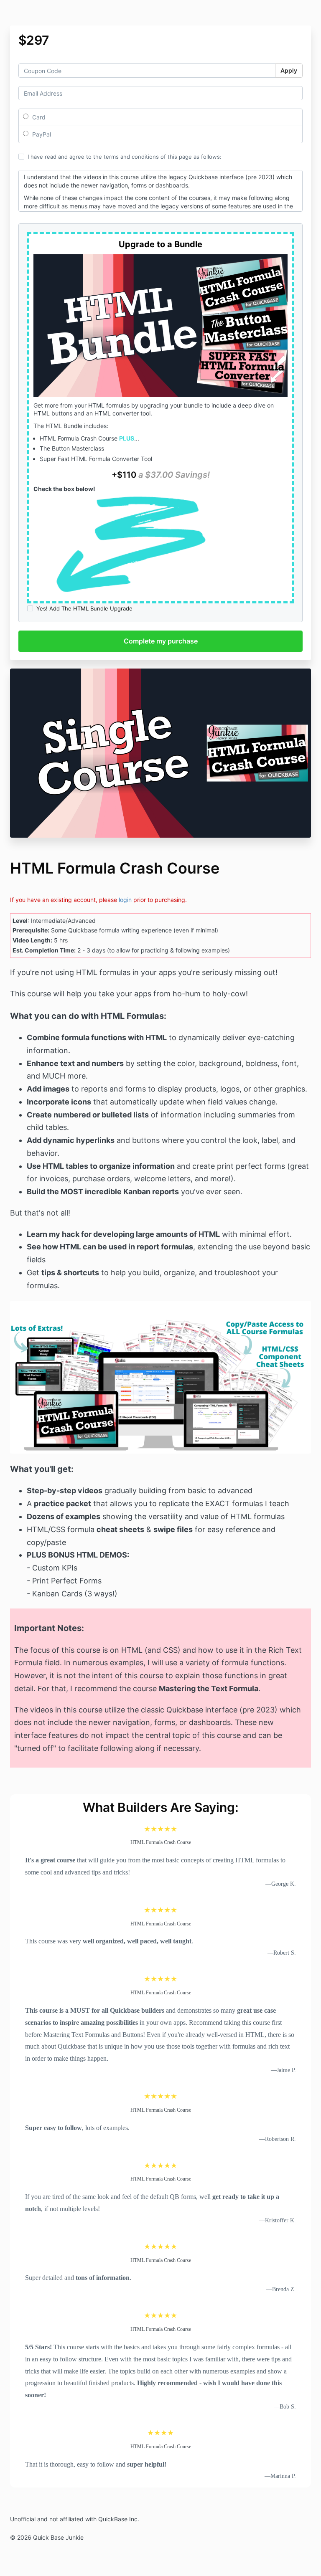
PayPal (41, 134)
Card (38, 117)
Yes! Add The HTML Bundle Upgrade (84, 608)
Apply (289, 70)
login (125, 900)
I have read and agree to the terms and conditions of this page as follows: (125, 157)
